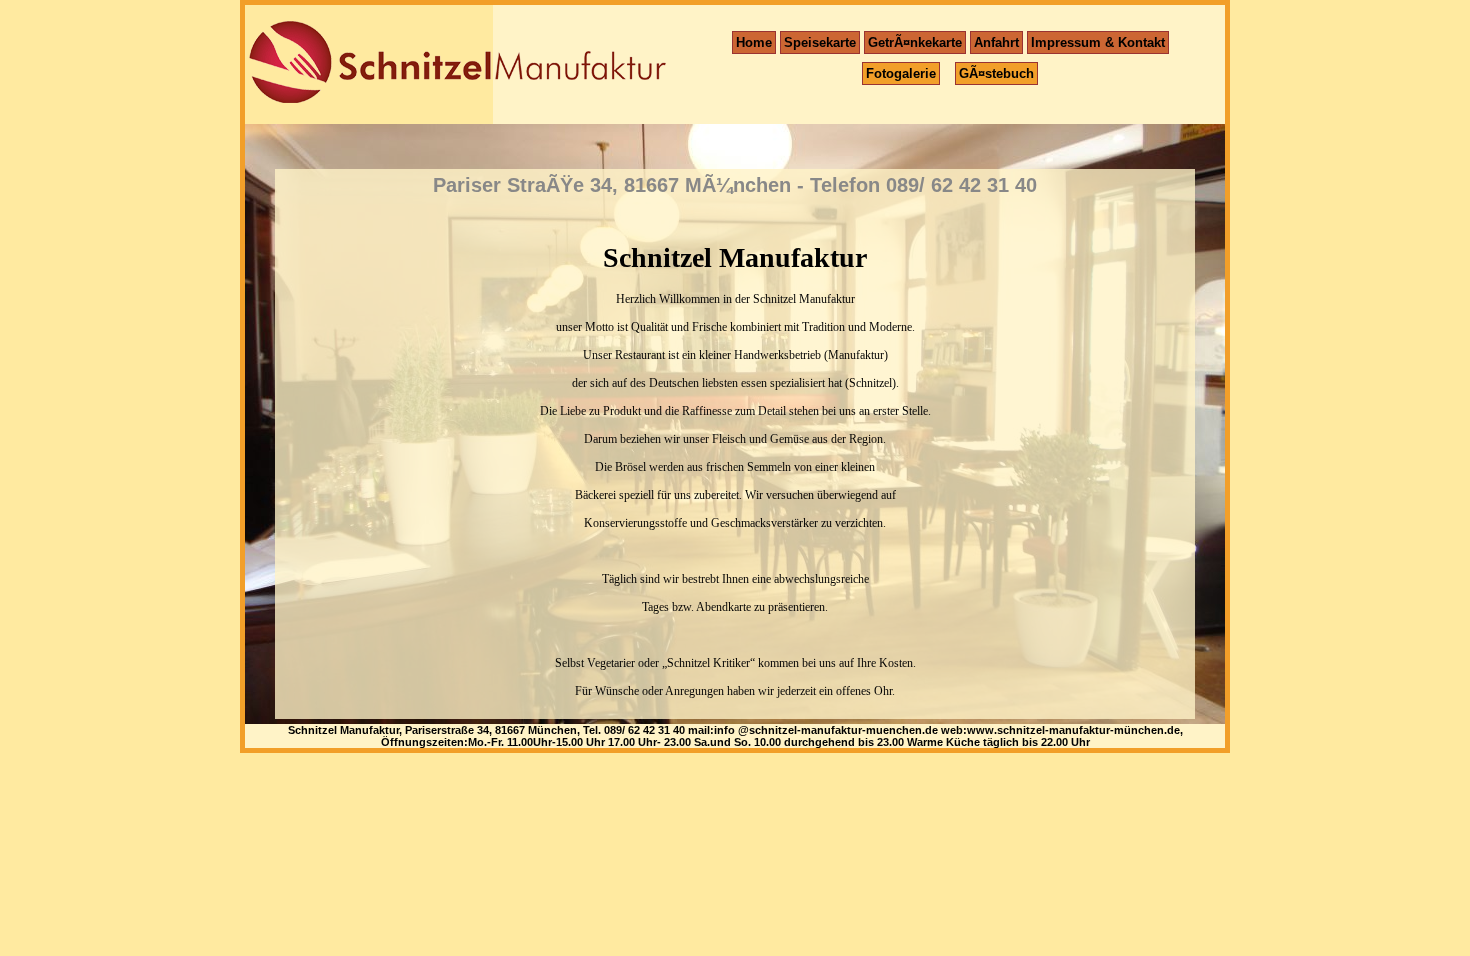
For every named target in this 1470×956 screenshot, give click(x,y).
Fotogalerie (901, 73)
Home (754, 42)
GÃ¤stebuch (996, 73)
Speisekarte (820, 42)
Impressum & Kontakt (1098, 42)
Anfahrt (996, 42)
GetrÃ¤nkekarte (915, 42)
